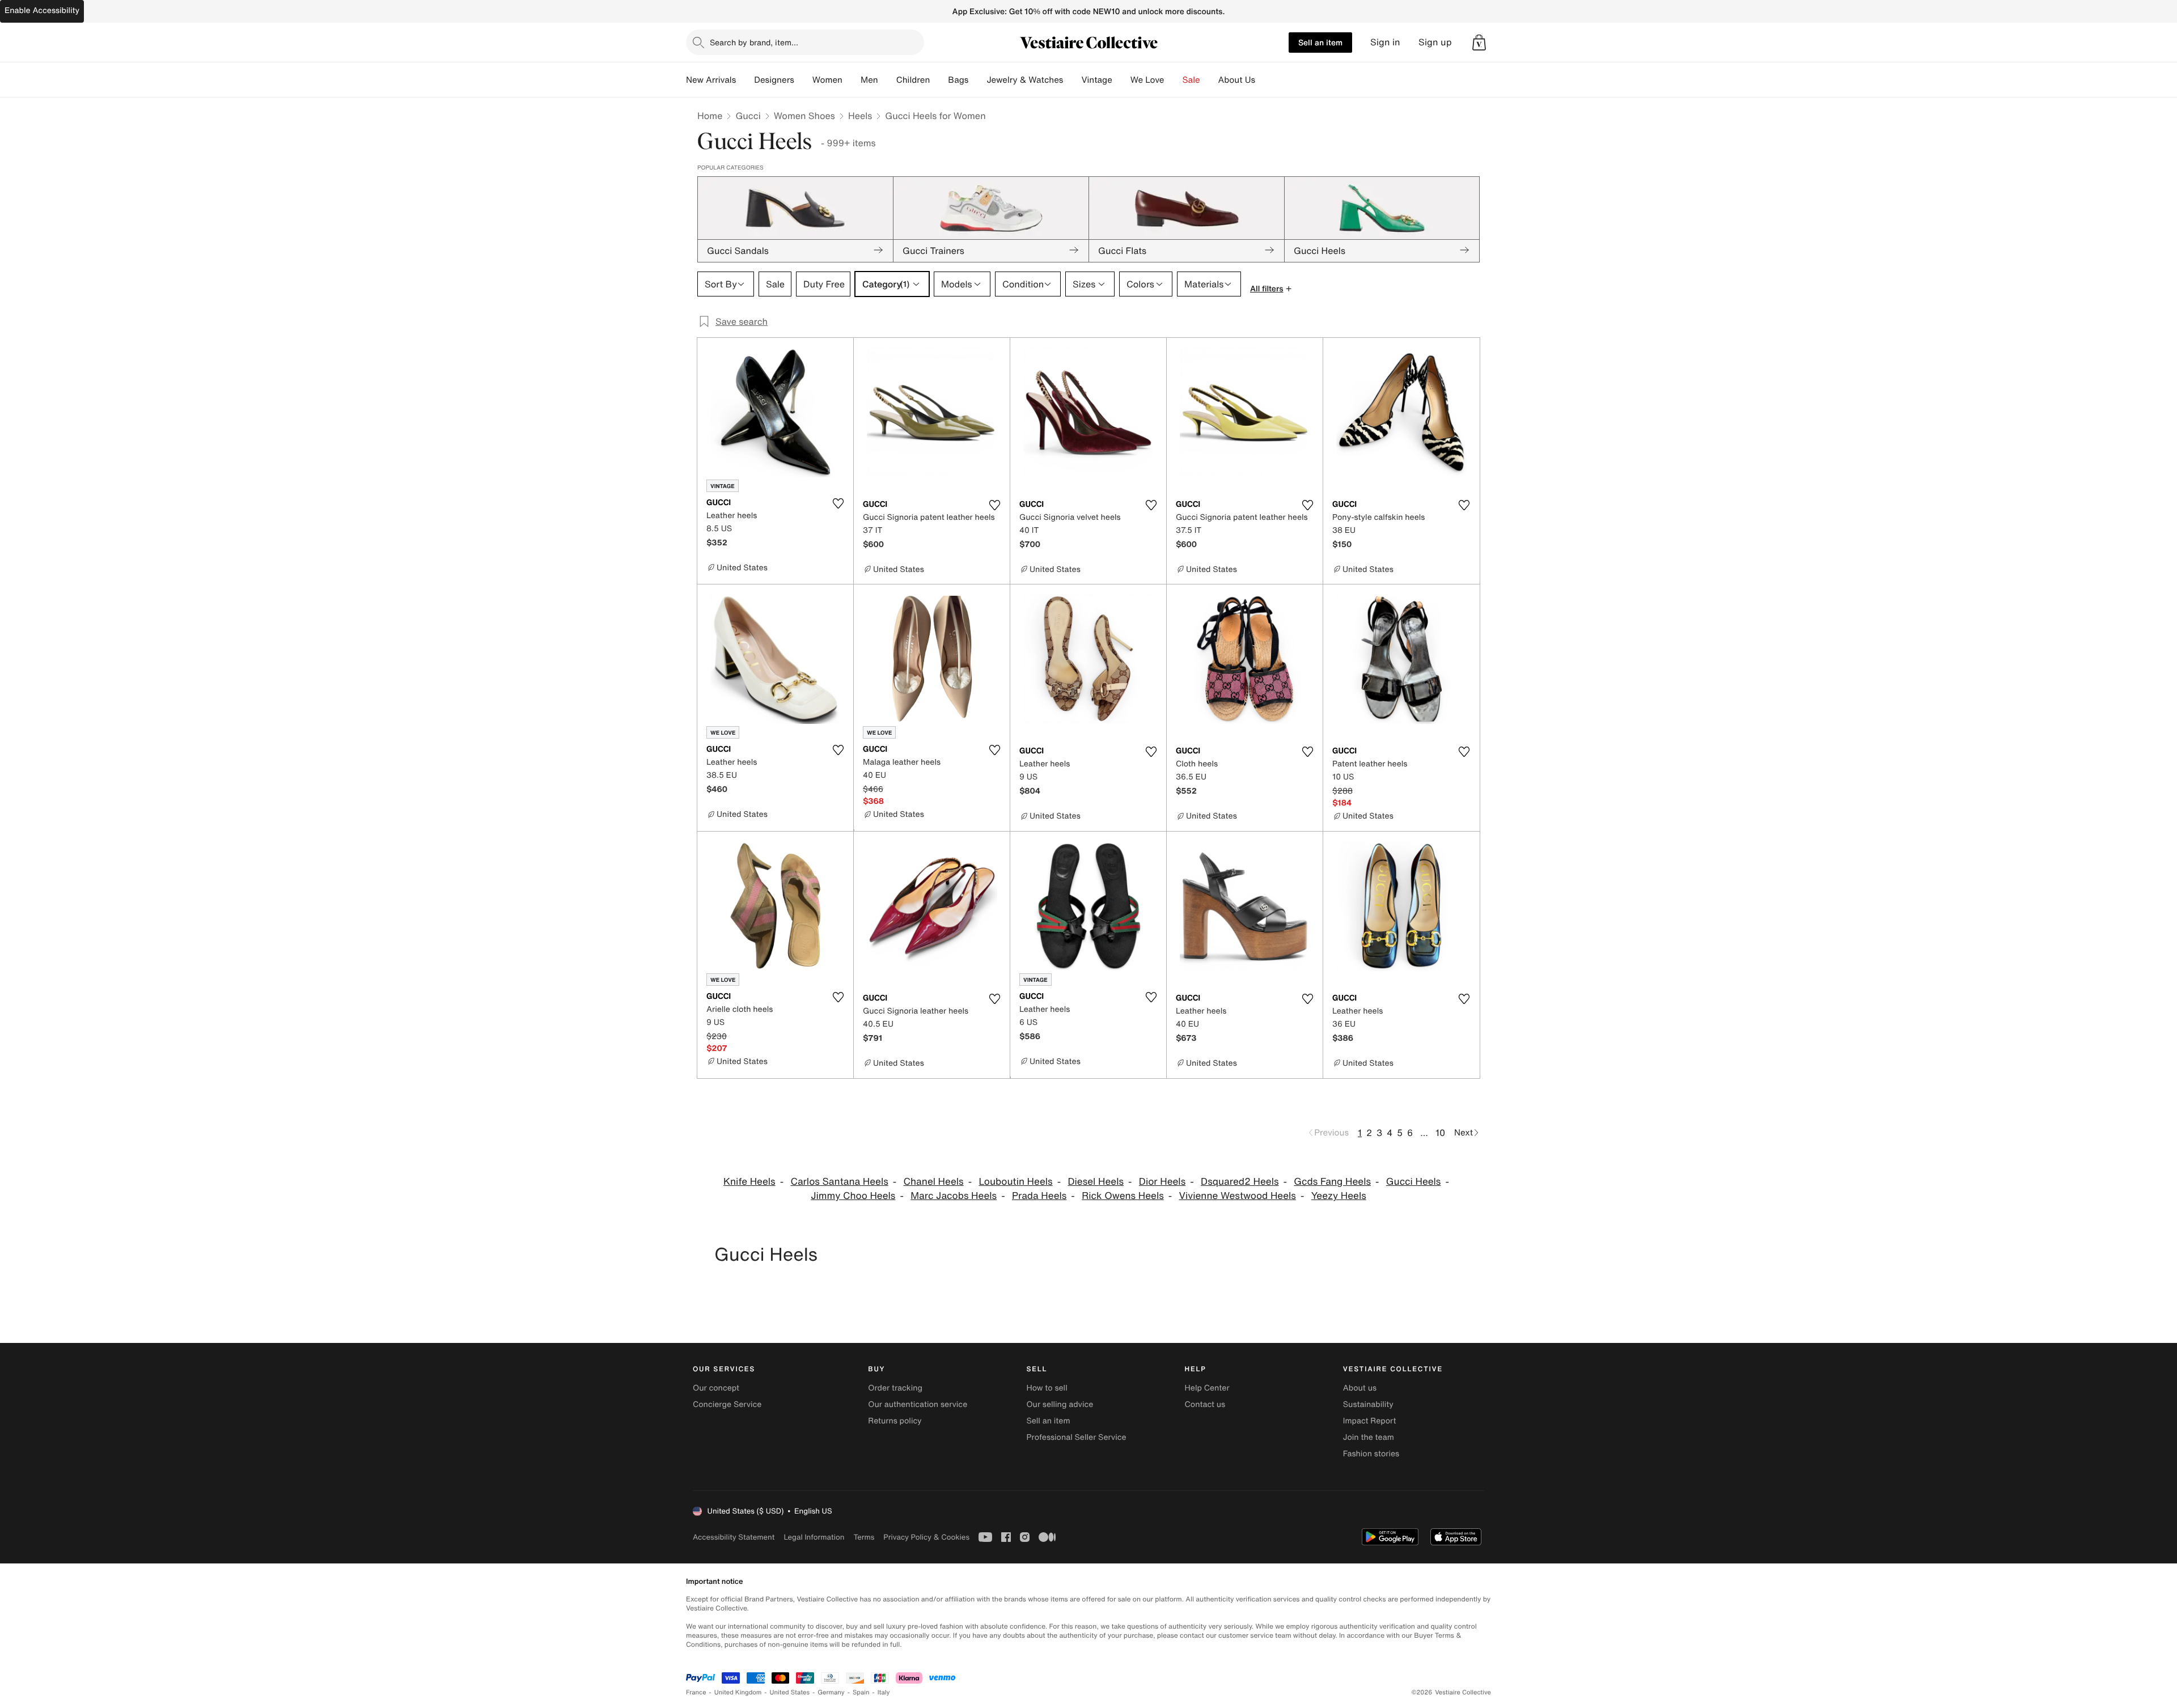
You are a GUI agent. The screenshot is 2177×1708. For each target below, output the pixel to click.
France (696, 1692)
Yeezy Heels (1339, 1196)
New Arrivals (711, 80)
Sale (1191, 80)
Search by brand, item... (754, 42)
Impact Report (1370, 1421)
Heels (860, 116)
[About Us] (1264, 80)
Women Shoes (804, 116)
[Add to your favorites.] (838, 503)
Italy (884, 1692)
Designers (774, 80)
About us (1360, 1388)
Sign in (1385, 42)
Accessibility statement (734, 1537)
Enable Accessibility (42, 10)
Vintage (1096, 80)
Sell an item (1320, 42)
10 (1440, 1133)
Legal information (814, 1537)
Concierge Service (727, 1404)
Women (827, 80)
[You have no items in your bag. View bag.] (1479, 43)
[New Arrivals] (745, 80)
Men (869, 80)
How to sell (1047, 1388)
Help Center (1207, 1388)
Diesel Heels (1096, 1182)
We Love (1147, 80)
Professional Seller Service (1076, 1437)
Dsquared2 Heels (1240, 1182)
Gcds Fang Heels (1332, 1182)
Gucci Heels (1414, 1182)
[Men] (887, 80)
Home (710, 116)
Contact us (1205, 1404)
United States (790, 1692)
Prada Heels (1039, 1196)
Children (913, 80)
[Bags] (977, 80)
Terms (864, 1537)
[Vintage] (1121, 80)
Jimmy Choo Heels (853, 1196)
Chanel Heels (934, 1182)
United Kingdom (738, 1692)
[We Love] (1174, 80)
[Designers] (803, 80)
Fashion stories (1371, 1454)
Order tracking (895, 1388)
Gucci (748, 116)
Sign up (1435, 42)
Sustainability (1368, 1404)
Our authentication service (918, 1404)
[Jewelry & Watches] (1072, 80)
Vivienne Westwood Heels (1238, 1196)
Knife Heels (749, 1182)
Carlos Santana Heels (839, 1182)
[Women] (852, 80)
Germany (831, 1692)
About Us (1237, 80)
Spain (861, 1692)
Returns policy (895, 1421)
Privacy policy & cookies (926, 1537)
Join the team (1369, 1437)
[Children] (939, 80)
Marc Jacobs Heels (954, 1196)
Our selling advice (1060, 1404)
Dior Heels (1162, 1182)
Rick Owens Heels (1123, 1196)
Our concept (716, 1388)
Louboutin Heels (1015, 1182)
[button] (1479, 43)
